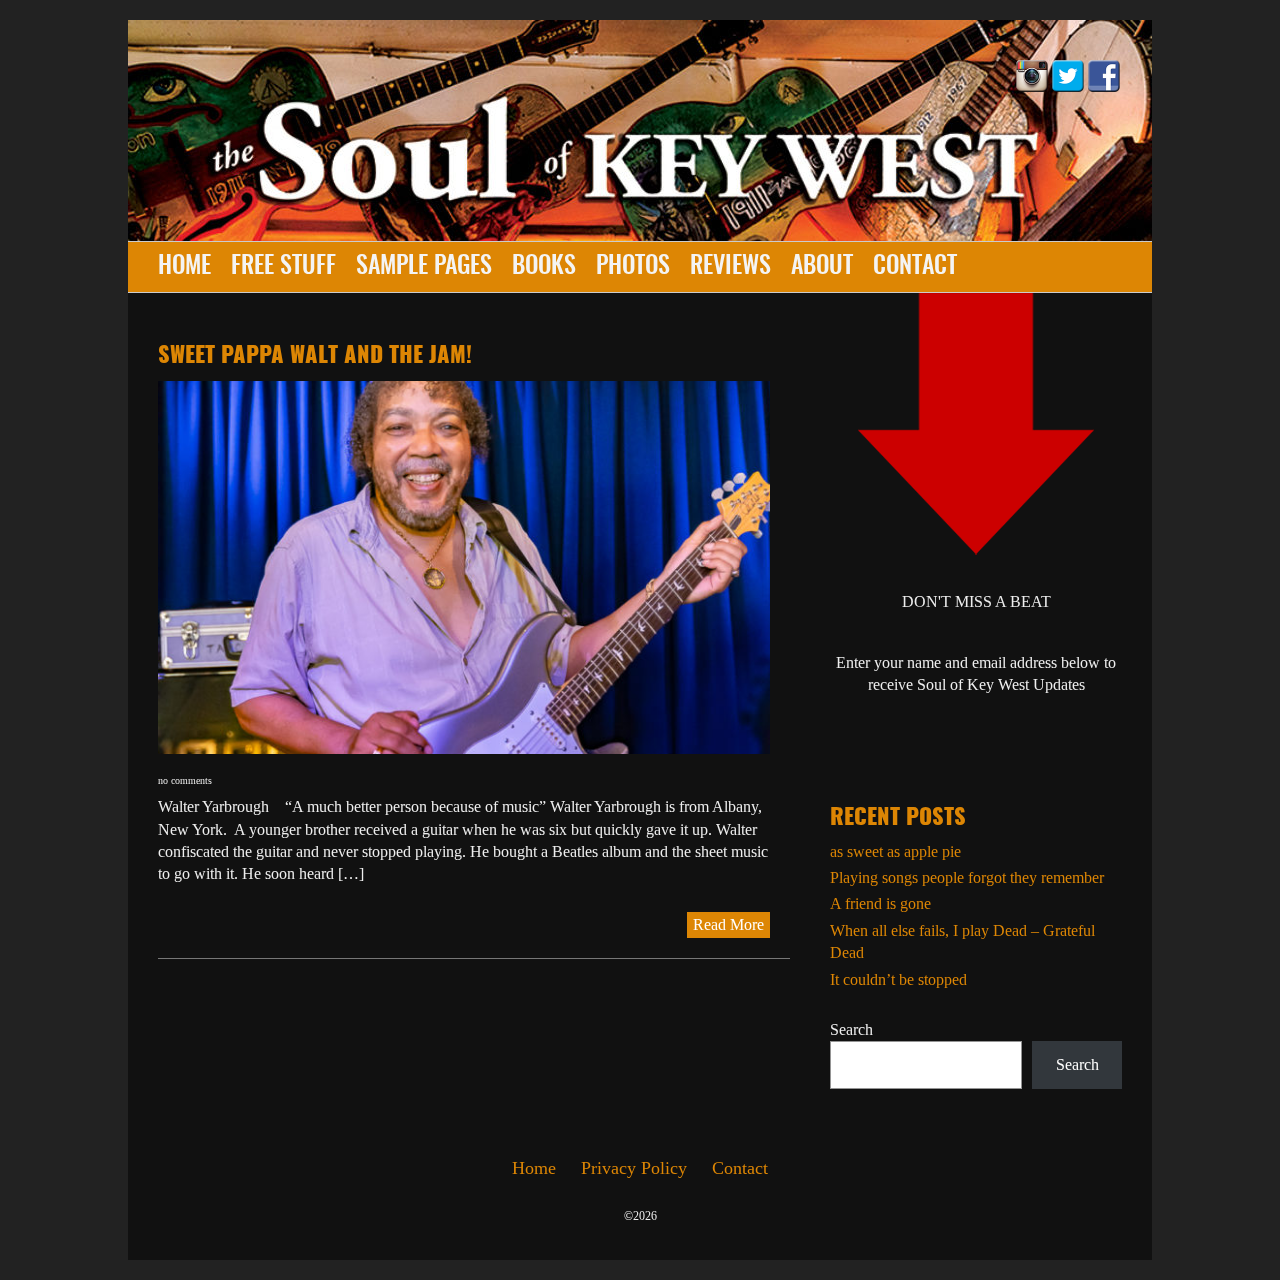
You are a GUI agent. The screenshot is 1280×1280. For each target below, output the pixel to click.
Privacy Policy (634, 1168)
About (822, 267)
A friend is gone (880, 903)
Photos (633, 267)
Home (184, 267)
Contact (915, 267)
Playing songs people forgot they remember (967, 877)
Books (544, 267)
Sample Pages (424, 267)
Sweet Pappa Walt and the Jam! (315, 356)
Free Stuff (283, 267)
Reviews (730, 267)
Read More (728, 924)
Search (851, 1029)
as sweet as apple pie (895, 851)
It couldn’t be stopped (898, 979)
